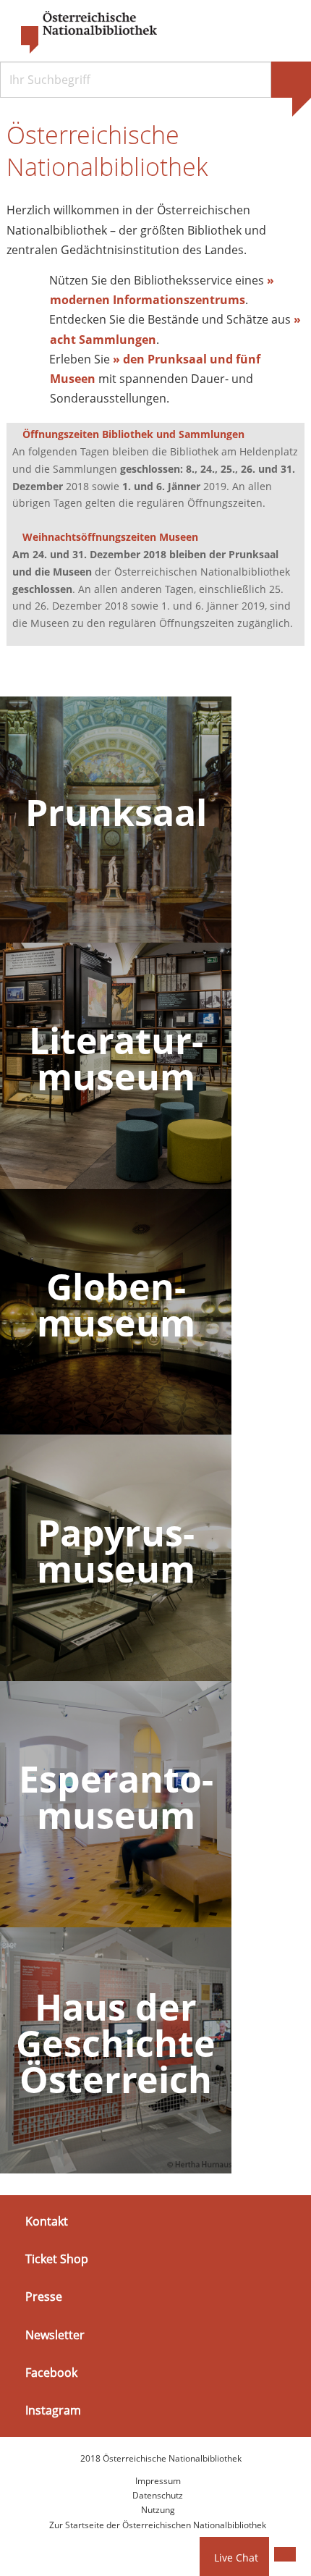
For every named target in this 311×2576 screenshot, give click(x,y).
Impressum (158, 2481)
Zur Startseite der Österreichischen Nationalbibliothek (158, 2525)
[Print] (285, 2554)
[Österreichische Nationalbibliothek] (82, 33)
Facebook (51, 2373)
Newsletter (55, 2334)
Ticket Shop (57, 2259)
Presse (44, 2297)
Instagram (53, 2410)
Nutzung (158, 2510)
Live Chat (236, 2558)
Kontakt (47, 2221)
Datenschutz (158, 2495)
